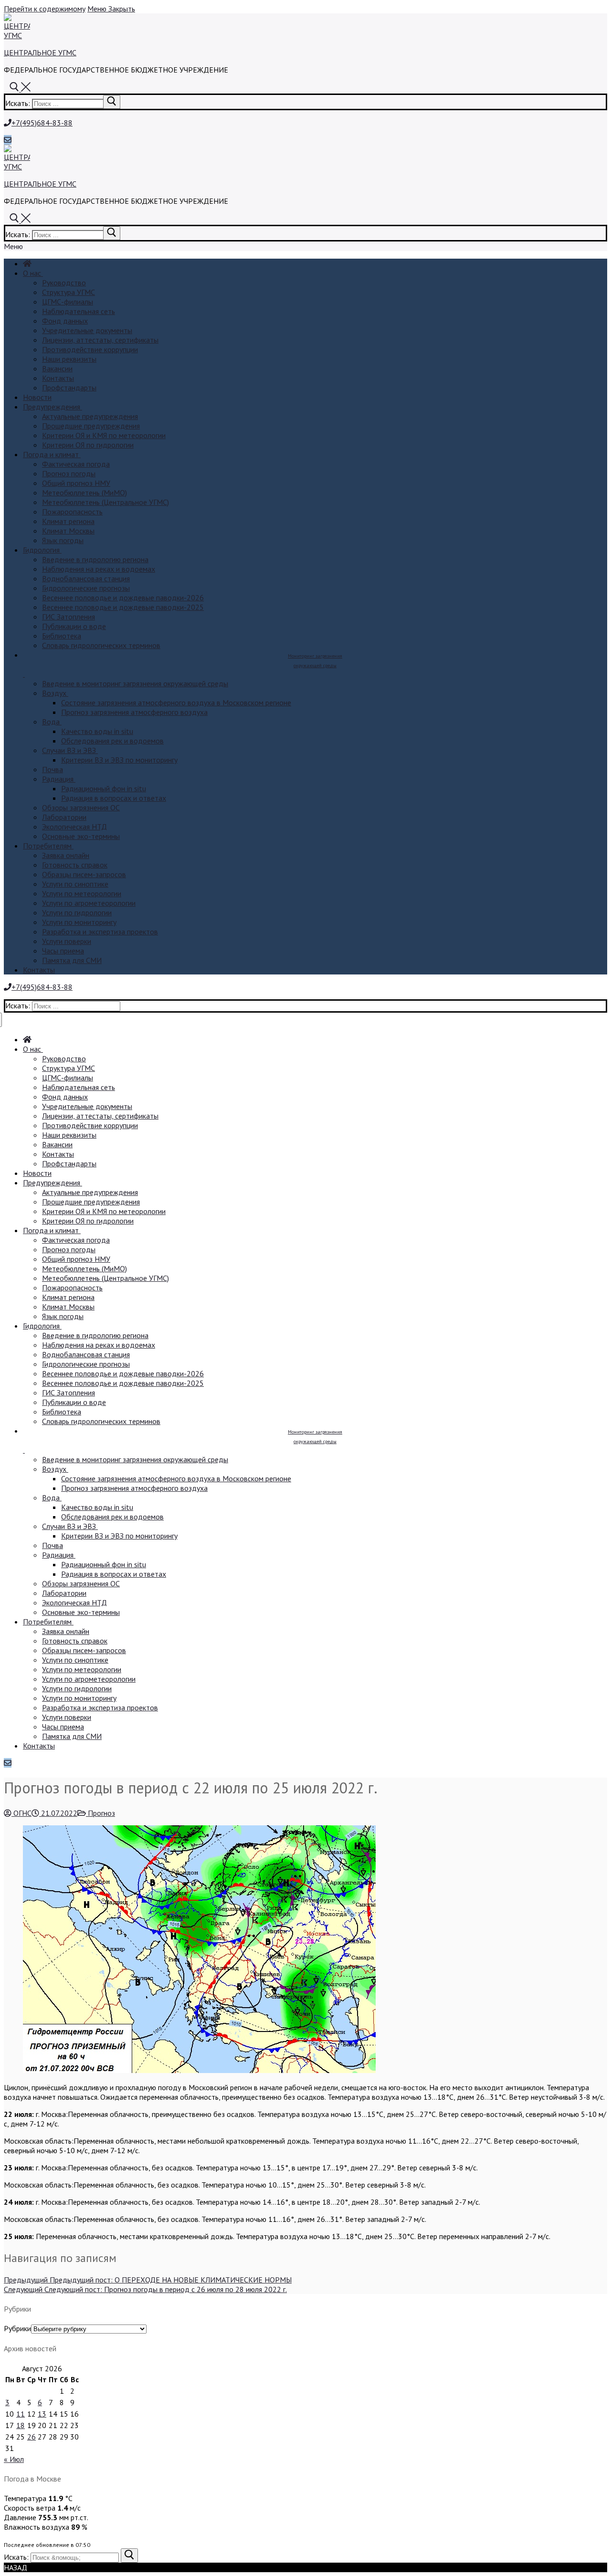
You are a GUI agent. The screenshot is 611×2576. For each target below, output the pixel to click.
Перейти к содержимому (45, 9)
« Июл (14, 2459)
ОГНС (21, 1813)
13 (42, 2414)
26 (32, 2437)
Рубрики (17, 2328)
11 (21, 2414)
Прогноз (100, 1813)
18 (21, 2425)
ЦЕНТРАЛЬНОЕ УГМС (40, 52)
